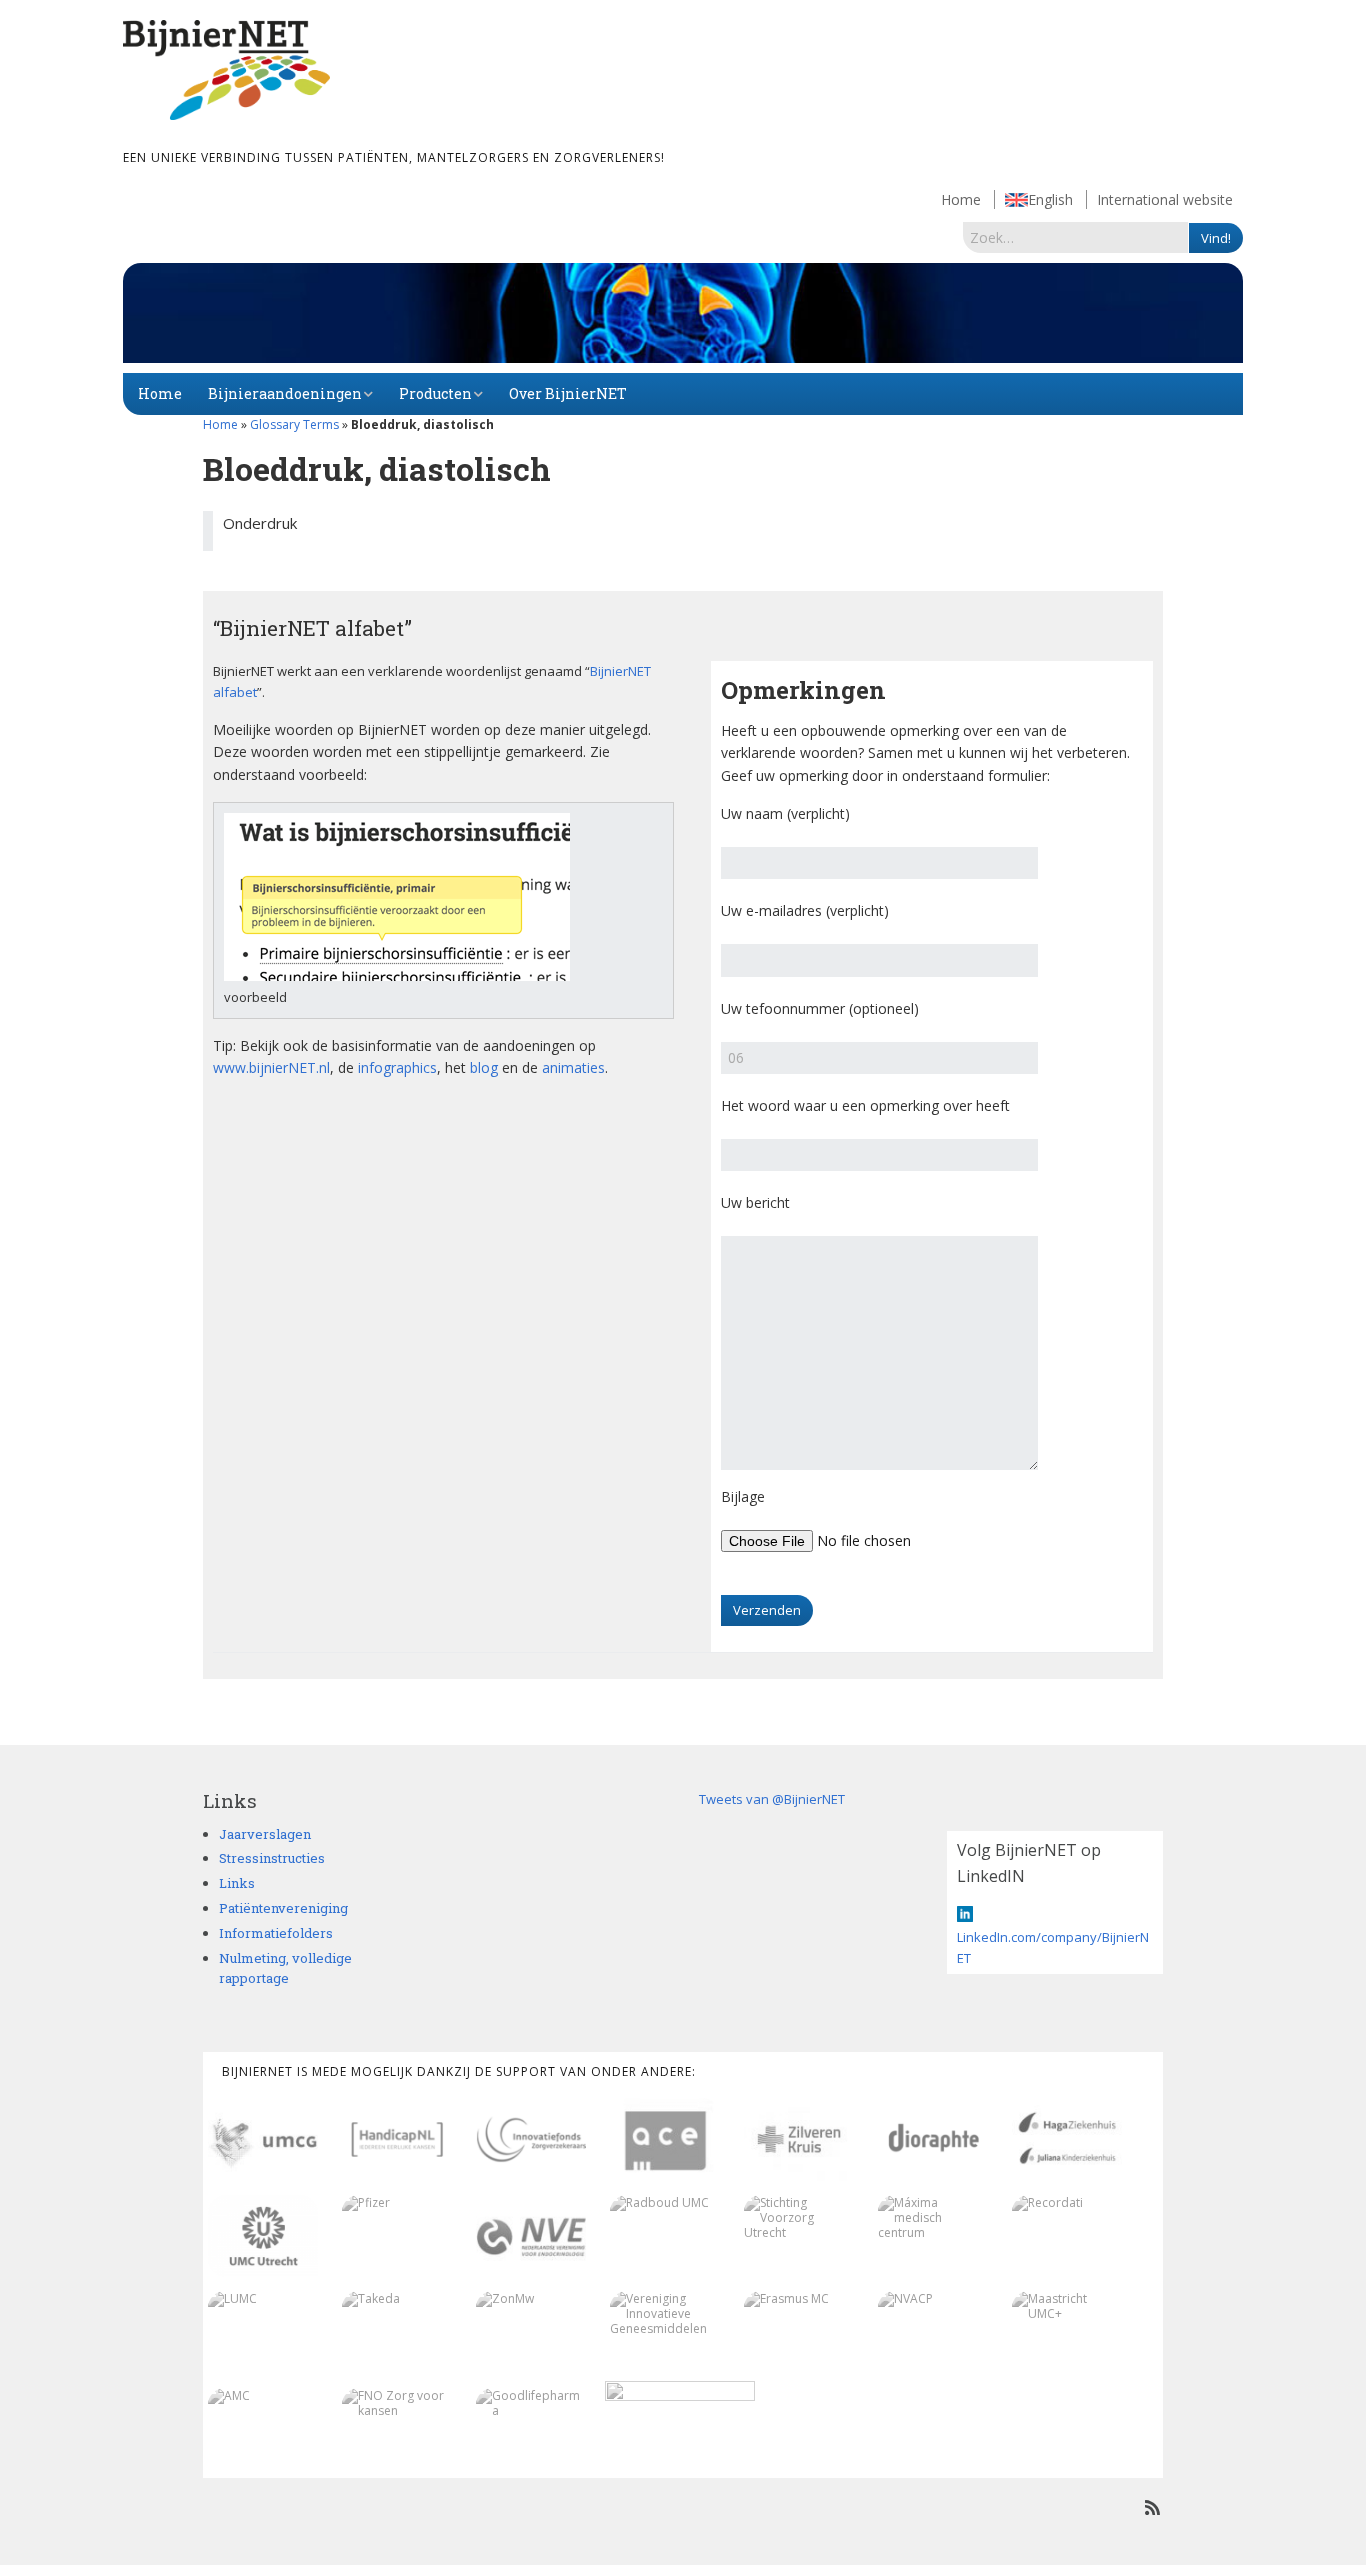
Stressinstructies (272, 1858)
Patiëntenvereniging (283, 1908)
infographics (397, 1067)
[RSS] (1152, 2507)
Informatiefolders (276, 1933)
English (1050, 199)
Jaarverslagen (265, 1834)
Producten (435, 393)
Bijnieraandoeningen (285, 393)
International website (1165, 199)
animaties (573, 1067)
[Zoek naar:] (1076, 237)
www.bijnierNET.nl (271, 1067)
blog (484, 1067)
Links (237, 1883)
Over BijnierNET (568, 393)
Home (961, 199)
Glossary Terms (294, 424)
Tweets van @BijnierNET (772, 1799)
